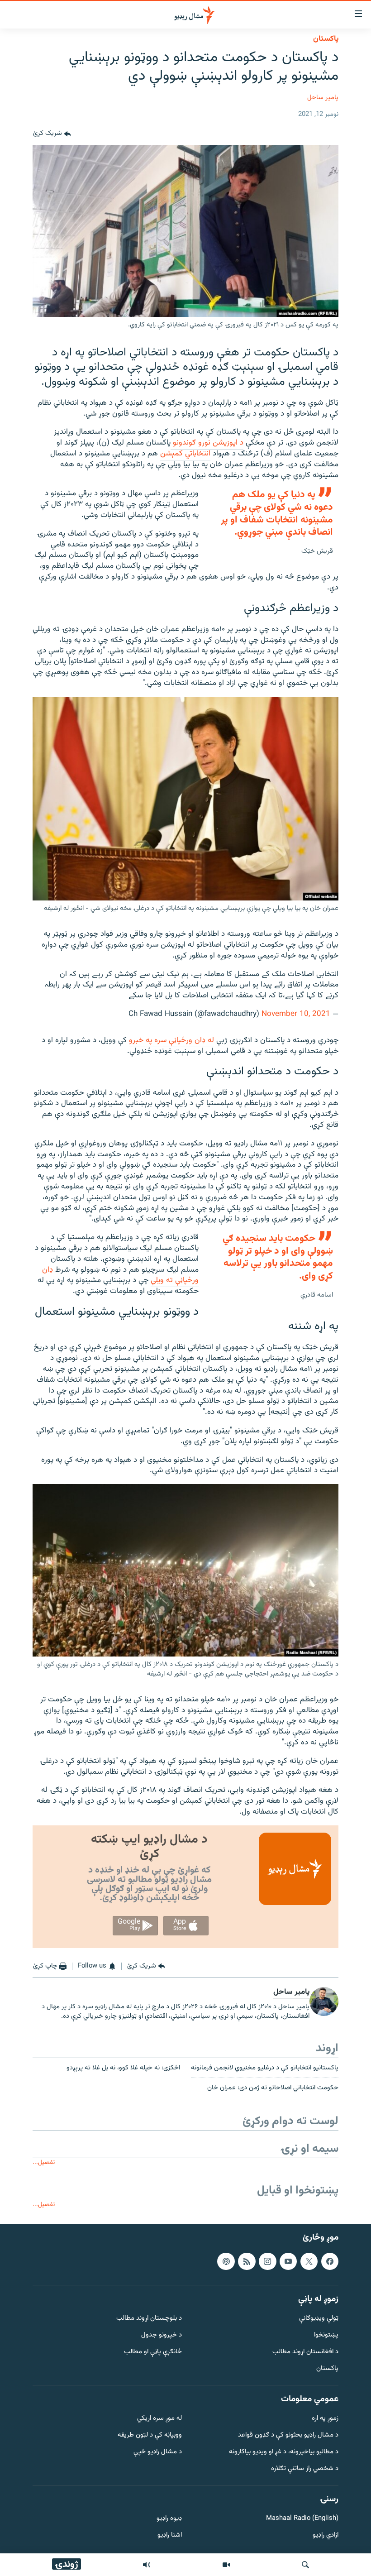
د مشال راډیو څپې (158, 2452)
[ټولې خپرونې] (147, 2565)
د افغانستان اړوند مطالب (305, 2352)
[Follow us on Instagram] (267, 2261)
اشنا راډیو (170, 2536)
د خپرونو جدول (162, 2336)
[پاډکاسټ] (226, 2261)
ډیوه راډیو (169, 2519)
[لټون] (305, 2565)
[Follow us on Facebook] (330, 2261)
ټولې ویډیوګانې (319, 2319)
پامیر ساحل (323, 98)
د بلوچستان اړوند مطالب (149, 2319)
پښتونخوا (326, 2336)
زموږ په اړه (325, 2419)
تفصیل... (44, 2162)
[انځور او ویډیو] (226, 2565)
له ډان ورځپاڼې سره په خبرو (171, 1040)
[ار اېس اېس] (247, 2261)
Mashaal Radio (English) (302, 2519)
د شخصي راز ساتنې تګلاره (305, 2469)
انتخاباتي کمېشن (185, 454)
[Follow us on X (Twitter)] (309, 2261)
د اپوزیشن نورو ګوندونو (207, 443)
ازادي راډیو (326, 2536)
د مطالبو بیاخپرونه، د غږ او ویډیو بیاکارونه (284, 2452)
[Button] (52, 134)
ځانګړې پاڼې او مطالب (153, 2352)
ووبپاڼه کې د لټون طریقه (150, 2436)
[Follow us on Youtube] (288, 2261)
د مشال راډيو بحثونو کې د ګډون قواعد (288, 2436)
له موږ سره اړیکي (159, 2419)
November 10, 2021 (296, 1014)
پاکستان (326, 39)
